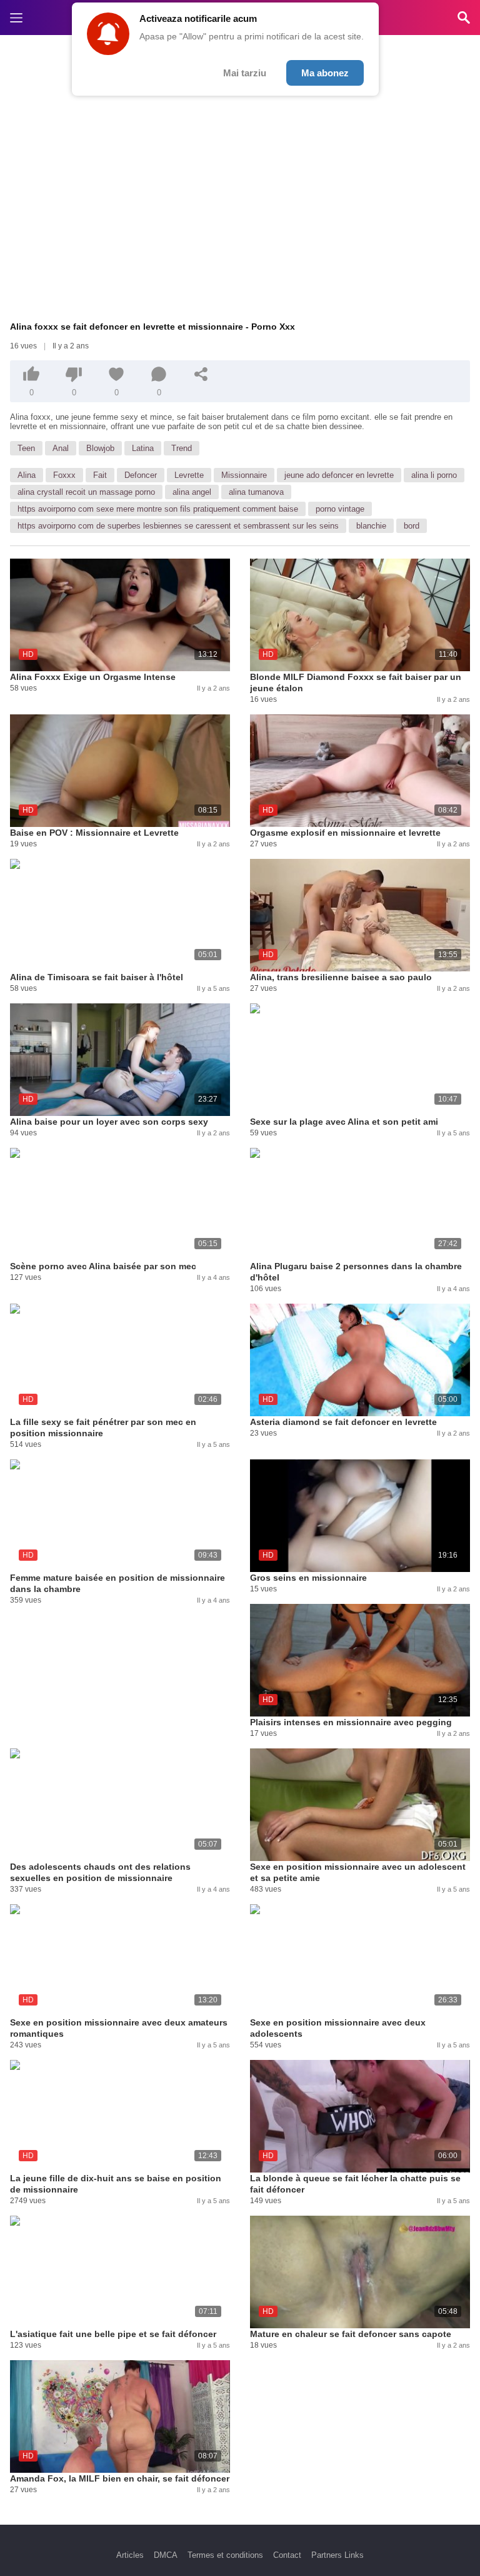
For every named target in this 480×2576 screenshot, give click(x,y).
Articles (130, 2555)
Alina (27, 475)
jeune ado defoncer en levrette (339, 475)
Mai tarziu (245, 73)
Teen (26, 448)
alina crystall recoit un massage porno (86, 492)
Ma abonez (325, 73)
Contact (287, 2555)
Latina (143, 448)
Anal (61, 448)
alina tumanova (256, 492)
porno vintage (340, 509)
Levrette (189, 475)
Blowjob (100, 448)
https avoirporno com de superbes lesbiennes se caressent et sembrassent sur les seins (178, 526)
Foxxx (64, 475)
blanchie (371, 526)
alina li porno (434, 475)
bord (412, 526)
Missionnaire (244, 475)
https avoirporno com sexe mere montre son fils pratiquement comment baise (158, 509)
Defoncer (141, 475)
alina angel (192, 492)
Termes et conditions (225, 2555)
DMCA (166, 2555)
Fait (100, 475)
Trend (182, 448)
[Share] (201, 374)
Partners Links (337, 2555)
